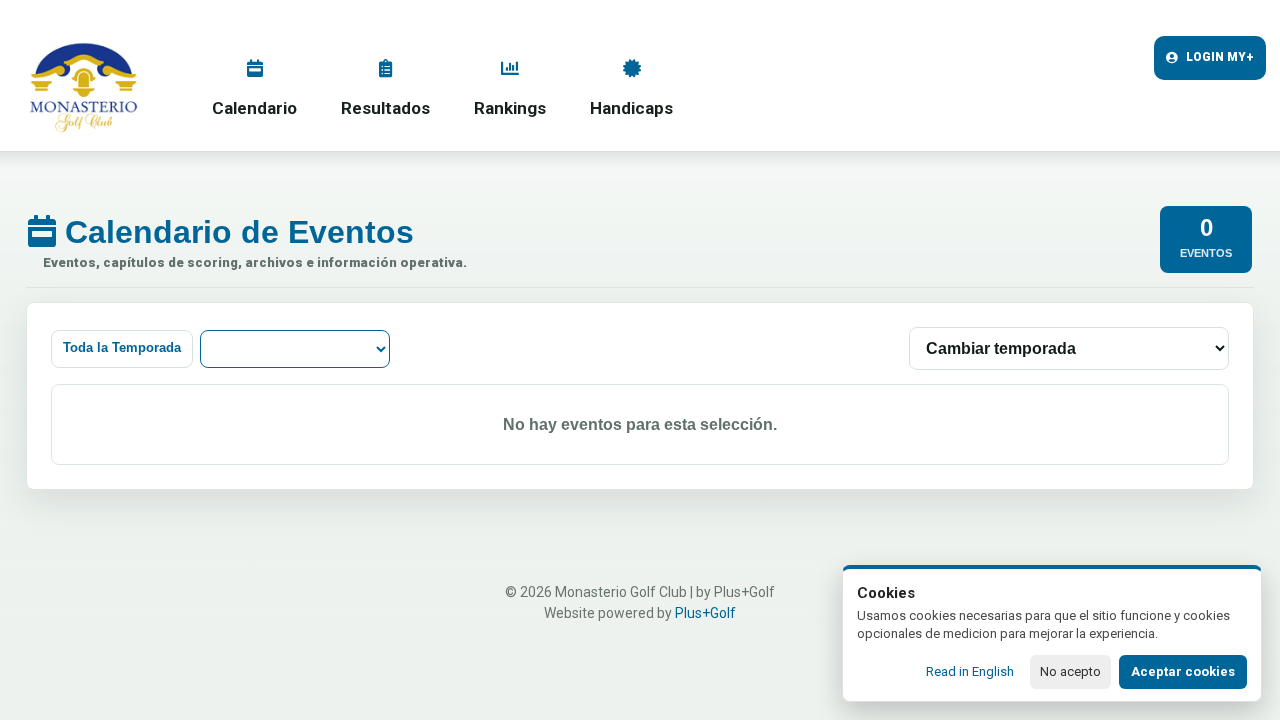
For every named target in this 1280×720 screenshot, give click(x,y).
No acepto (1070, 671)
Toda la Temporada (122, 347)
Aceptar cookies (1183, 671)
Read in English (970, 671)
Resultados (385, 108)
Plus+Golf (705, 613)
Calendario (254, 108)
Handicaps (631, 108)
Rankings (510, 108)
